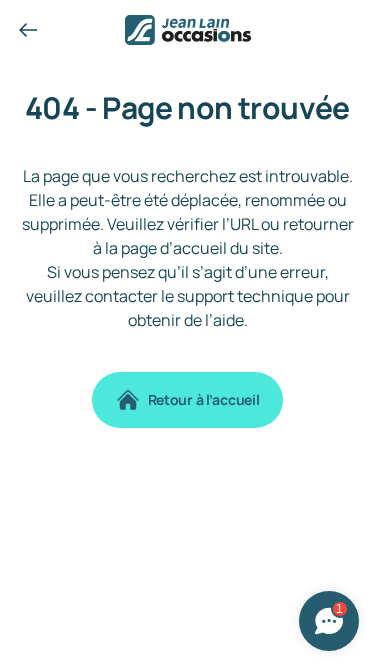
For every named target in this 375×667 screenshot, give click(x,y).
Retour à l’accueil (204, 399)
